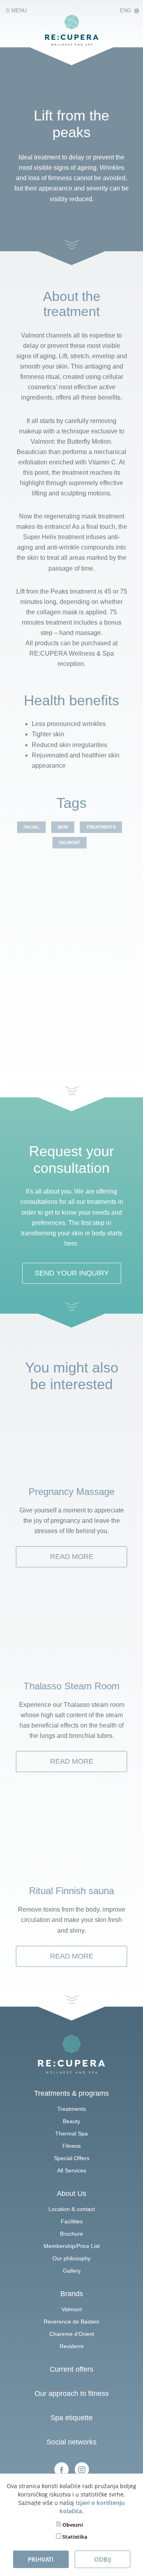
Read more (72, 1557)
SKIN (63, 827)
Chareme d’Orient (72, 2334)
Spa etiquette (71, 2418)
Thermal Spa (71, 2133)
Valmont (72, 2309)
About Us (71, 2194)
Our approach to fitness (72, 2394)
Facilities (72, 2221)
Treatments (71, 2109)
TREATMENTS (101, 827)
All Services (72, 2170)
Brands (72, 2294)
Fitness (71, 2146)
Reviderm (72, 2346)
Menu (18, 11)
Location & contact (72, 2209)
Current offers (71, 2369)
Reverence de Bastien (71, 2322)
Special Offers (72, 2158)
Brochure (71, 2234)
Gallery (72, 2271)
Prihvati (41, 2559)
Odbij (102, 2559)
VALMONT (70, 842)
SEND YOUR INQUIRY (72, 1273)
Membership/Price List (72, 2246)
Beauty (71, 2121)
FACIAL (31, 827)
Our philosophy (71, 2258)
